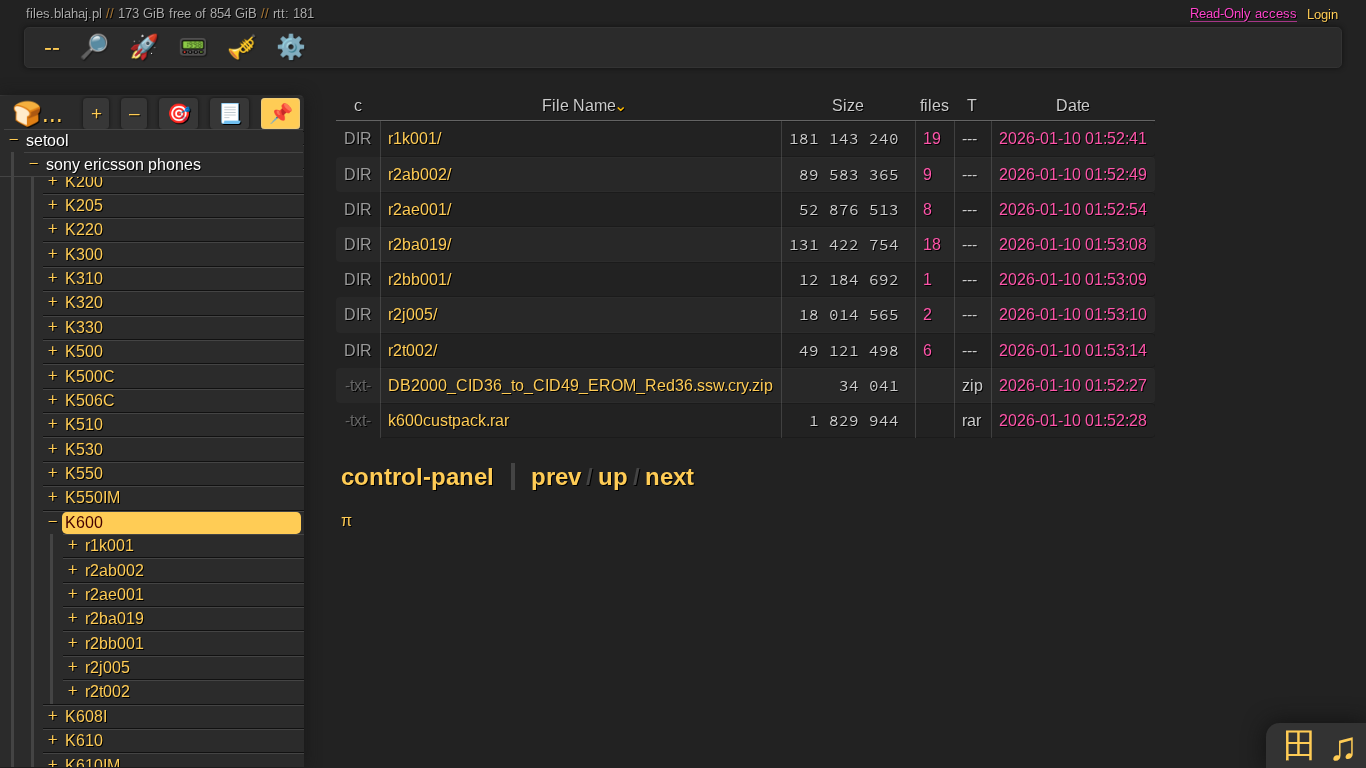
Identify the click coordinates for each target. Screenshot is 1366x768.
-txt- (358, 385)
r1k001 (109, 545)
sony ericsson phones (123, 164)
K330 (84, 327)
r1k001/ (414, 138)
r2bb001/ (419, 279)
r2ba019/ (419, 244)
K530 (84, 449)
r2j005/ (412, 314)
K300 (84, 254)
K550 (84, 473)
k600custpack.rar (448, 420)
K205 (84, 205)
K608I (86, 716)
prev (556, 476)
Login (1322, 13)
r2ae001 (114, 594)
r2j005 (107, 667)
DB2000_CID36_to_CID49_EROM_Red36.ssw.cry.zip (580, 385)
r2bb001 (114, 643)
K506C (90, 400)
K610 (84, 740)
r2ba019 (114, 618)
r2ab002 (114, 570)
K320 (84, 302)
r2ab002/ (419, 174)
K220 (84, 229)
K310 (84, 278)
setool (47, 140)
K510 (84, 424)
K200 (84, 181)
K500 (84, 351)
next (669, 476)
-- (52, 46)
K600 (84, 522)
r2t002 (107, 691)
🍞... (37, 113)
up (613, 476)
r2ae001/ (419, 209)
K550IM (92, 497)
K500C (90, 376)
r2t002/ (412, 350)
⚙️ (291, 46)
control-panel (417, 476)
